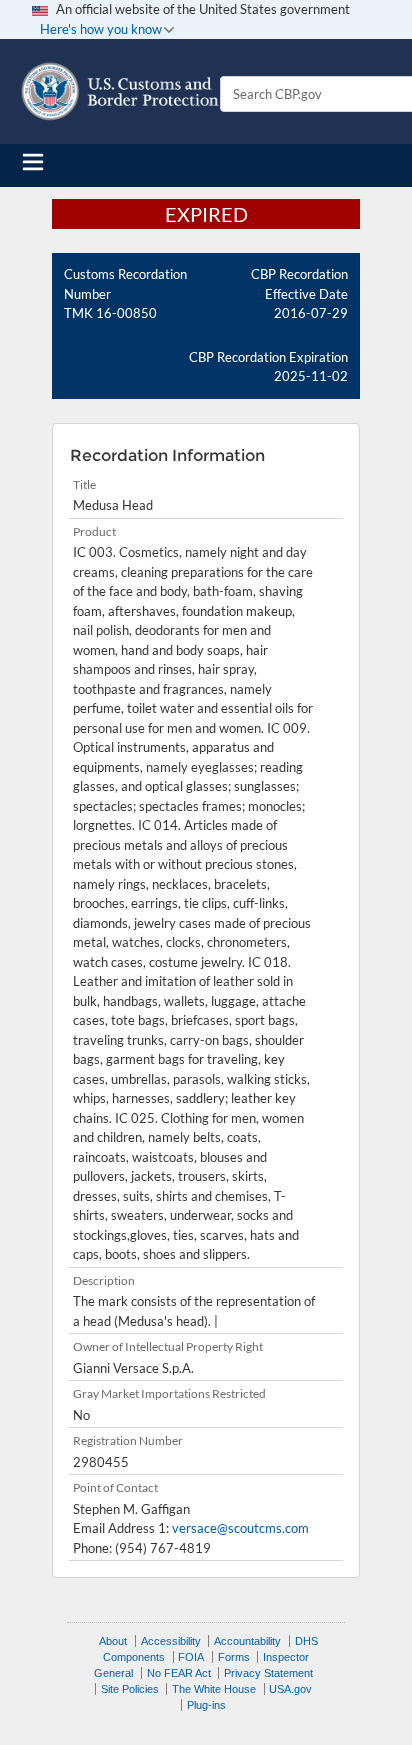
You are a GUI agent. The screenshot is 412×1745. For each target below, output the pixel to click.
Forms (234, 1657)
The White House (214, 1689)
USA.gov (290, 1689)
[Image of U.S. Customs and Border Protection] (120, 91)
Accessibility (171, 1641)
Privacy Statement (268, 1673)
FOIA (191, 1657)
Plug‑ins (206, 1705)
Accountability (247, 1641)
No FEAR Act (179, 1673)
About (113, 1641)
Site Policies (130, 1689)
